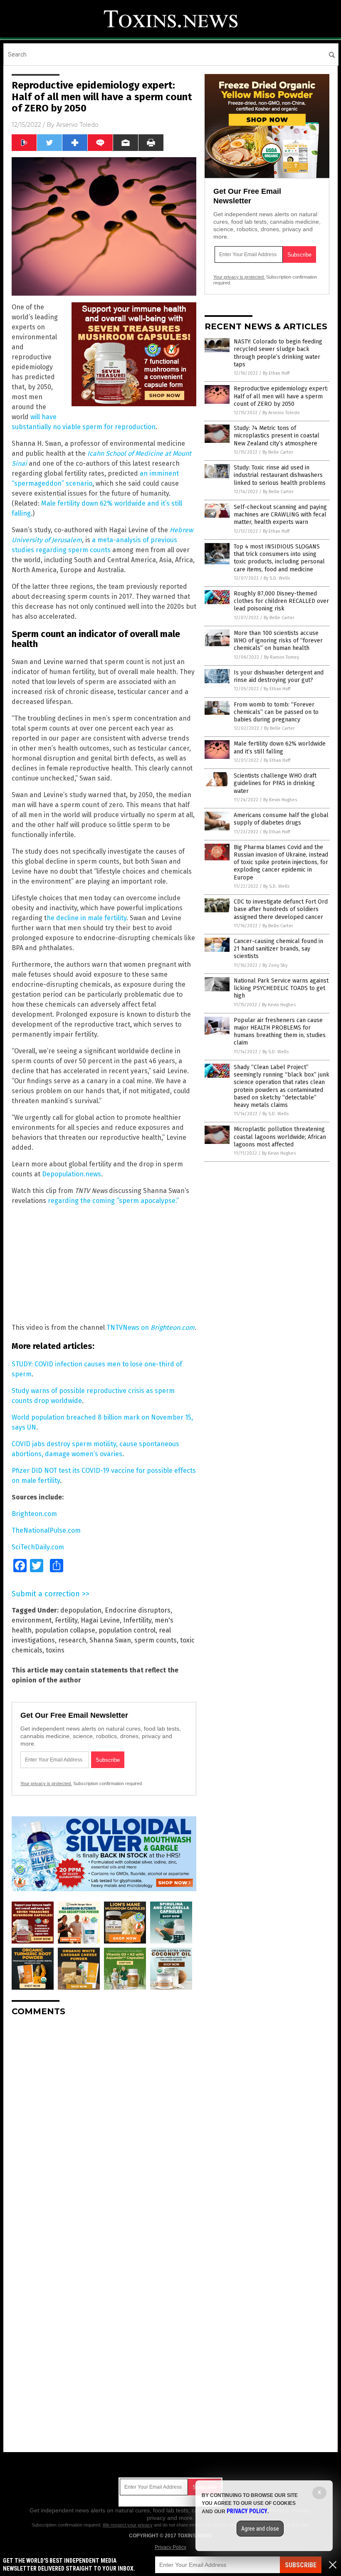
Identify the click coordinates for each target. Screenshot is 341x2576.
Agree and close (260, 2529)
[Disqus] (104, 2127)
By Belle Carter (278, 452)
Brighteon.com (173, 1328)
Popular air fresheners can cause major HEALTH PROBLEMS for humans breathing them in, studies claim (280, 1032)
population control (127, 1630)
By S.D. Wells (277, 578)
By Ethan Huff (276, 373)
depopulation (81, 1610)
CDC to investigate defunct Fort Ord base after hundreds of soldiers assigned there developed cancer (281, 909)
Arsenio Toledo (77, 125)
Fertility (66, 1620)
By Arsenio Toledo (281, 413)
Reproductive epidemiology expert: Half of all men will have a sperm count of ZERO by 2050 (281, 396)
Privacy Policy (170, 2547)
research (72, 1640)
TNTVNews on (128, 1328)
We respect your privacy (128, 2525)
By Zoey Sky (275, 965)
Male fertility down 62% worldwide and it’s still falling (280, 747)
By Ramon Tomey (282, 657)
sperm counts (156, 1640)
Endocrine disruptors (138, 1610)
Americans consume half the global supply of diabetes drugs (281, 819)
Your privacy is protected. (46, 1783)
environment (32, 1620)
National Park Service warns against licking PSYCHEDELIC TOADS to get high (281, 988)
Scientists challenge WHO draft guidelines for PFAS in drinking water (275, 783)
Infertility (137, 1620)
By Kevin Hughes (280, 800)
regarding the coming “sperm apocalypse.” (113, 1201)
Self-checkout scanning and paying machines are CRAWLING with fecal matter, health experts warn (280, 515)
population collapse (65, 1630)
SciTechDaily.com (38, 1547)
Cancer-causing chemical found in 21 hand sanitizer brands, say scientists (278, 949)
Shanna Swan (110, 1640)
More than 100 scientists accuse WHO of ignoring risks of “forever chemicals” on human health (278, 641)
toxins (55, 1650)
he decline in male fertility (86, 918)
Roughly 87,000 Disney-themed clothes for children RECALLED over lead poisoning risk (281, 601)
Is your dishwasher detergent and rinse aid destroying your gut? (279, 676)
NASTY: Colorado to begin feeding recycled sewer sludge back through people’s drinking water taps (278, 353)
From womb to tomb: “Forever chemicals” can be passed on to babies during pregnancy (276, 712)
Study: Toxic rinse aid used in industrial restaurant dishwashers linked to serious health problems (280, 475)
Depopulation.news (72, 1174)
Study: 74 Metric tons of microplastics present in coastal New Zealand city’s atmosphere (277, 436)
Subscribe (301, 2565)
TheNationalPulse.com (46, 1530)
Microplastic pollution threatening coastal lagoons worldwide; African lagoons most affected (280, 1137)
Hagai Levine (100, 1620)
